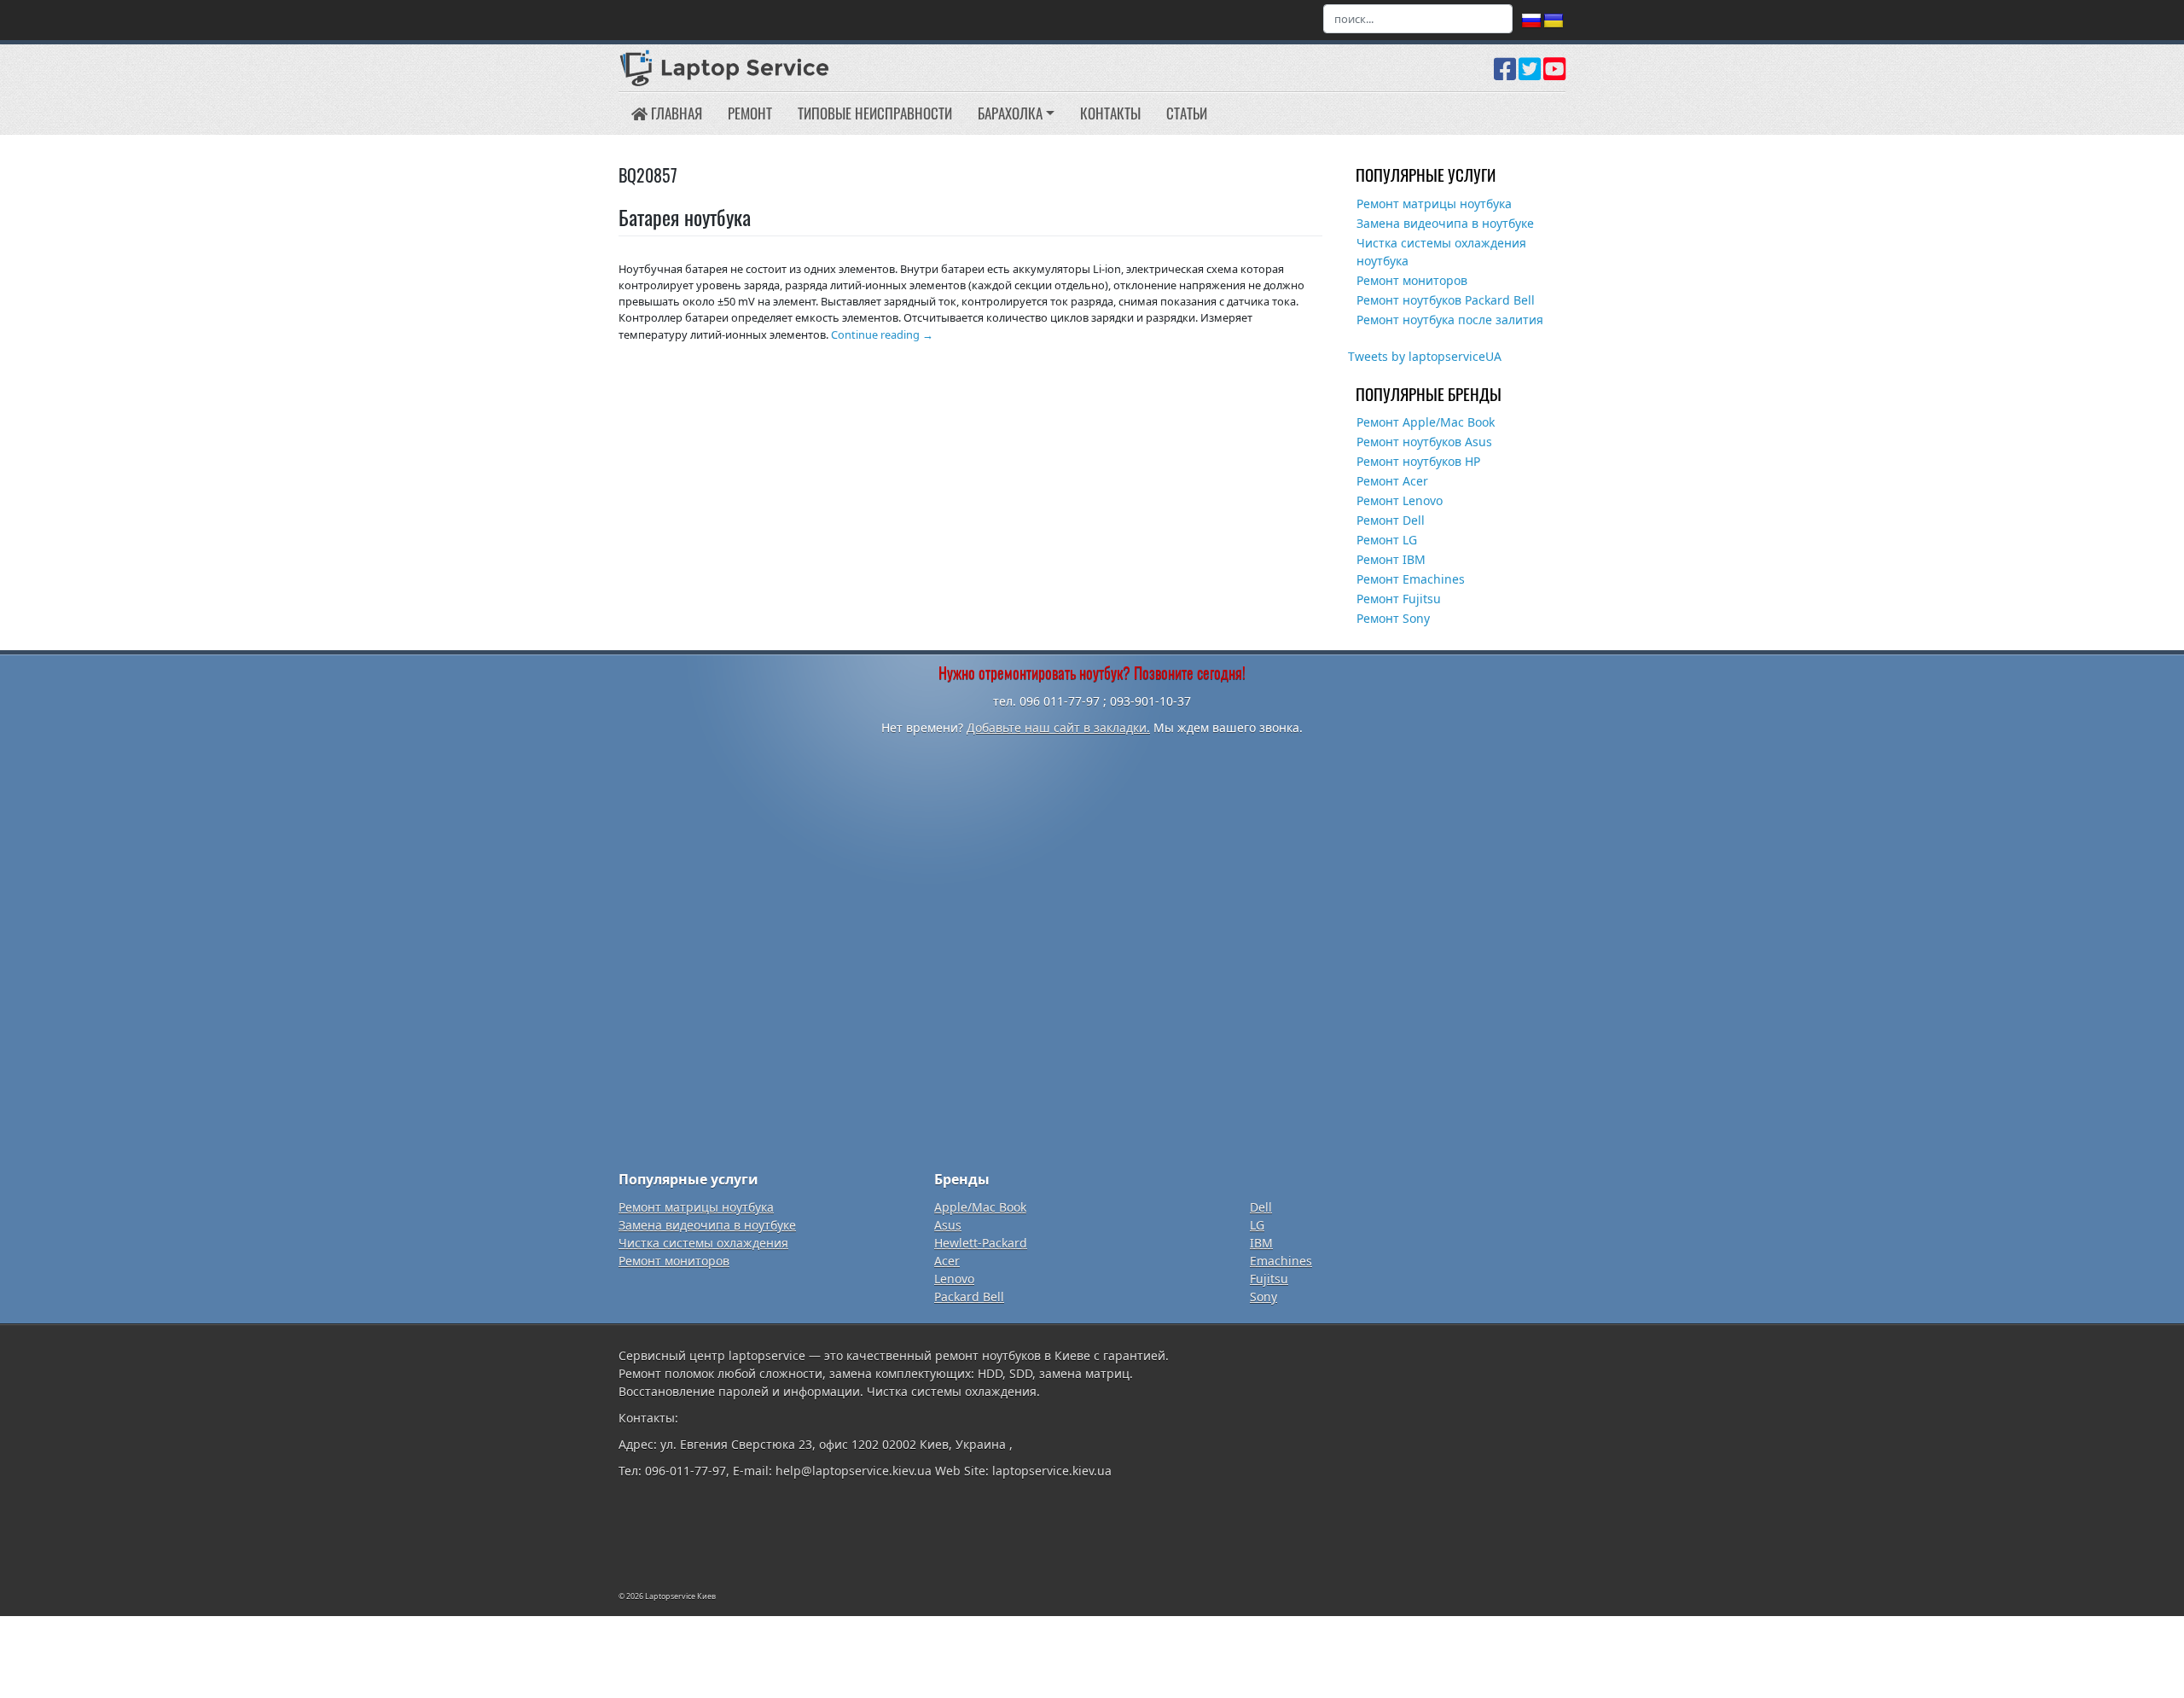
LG (1257, 1225)
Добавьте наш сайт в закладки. (1058, 727)
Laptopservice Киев (680, 1596)
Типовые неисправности (875, 113)
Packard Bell (969, 1297)
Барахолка (1010, 113)
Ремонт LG (1387, 540)
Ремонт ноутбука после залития (1450, 320)
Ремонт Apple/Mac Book (1426, 422)
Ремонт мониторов (1412, 280)
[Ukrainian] (1554, 21)
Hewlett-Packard (981, 1243)
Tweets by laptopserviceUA (1425, 356)
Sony (1263, 1297)
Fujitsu (1269, 1279)
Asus (948, 1225)
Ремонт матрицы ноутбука (1434, 204)
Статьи (1187, 113)
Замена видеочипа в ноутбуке (1445, 223)
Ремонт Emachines (1411, 579)
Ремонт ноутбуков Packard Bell (1446, 300)
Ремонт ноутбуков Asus (1424, 442)
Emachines (1281, 1261)
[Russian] (1531, 21)
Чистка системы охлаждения (703, 1243)
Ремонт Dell (1391, 520)
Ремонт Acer (1392, 481)
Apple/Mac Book (980, 1207)
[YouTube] (1554, 75)
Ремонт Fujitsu (1399, 599)
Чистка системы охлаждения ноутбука (1441, 252)
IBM (1261, 1243)
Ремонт (750, 113)
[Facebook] (1505, 75)
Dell (1261, 1207)
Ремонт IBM (1391, 559)
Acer (947, 1261)
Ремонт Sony (1393, 618)
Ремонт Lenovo (1400, 500)
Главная (675, 113)
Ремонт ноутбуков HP (1418, 461)
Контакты (1110, 113)
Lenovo (954, 1279)
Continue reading (882, 334)
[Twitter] (1530, 75)
